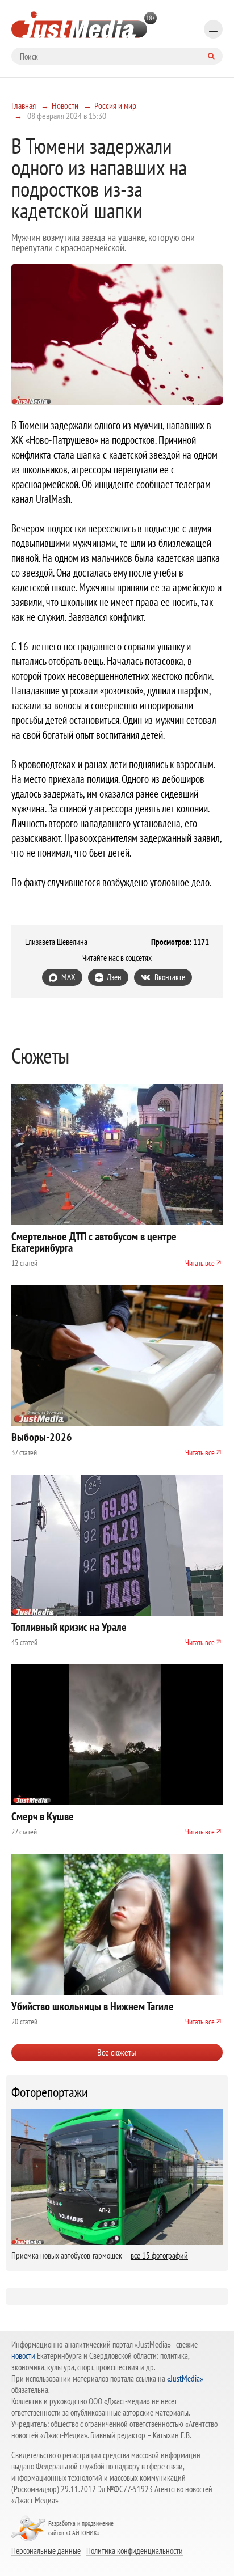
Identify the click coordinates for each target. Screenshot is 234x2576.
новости (23, 2356)
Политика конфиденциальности (135, 2550)
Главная (24, 105)
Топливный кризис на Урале (69, 1627)
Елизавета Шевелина (56, 942)
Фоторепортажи (50, 2092)
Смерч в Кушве (43, 1816)
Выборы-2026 (42, 1437)
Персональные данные (46, 2550)
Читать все (200, 1263)
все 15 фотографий (159, 2255)
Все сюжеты (117, 2052)
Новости (65, 105)
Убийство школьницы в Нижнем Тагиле (93, 2006)
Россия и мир (115, 105)
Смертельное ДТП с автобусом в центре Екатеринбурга (94, 1242)
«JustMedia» (185, 2378)
